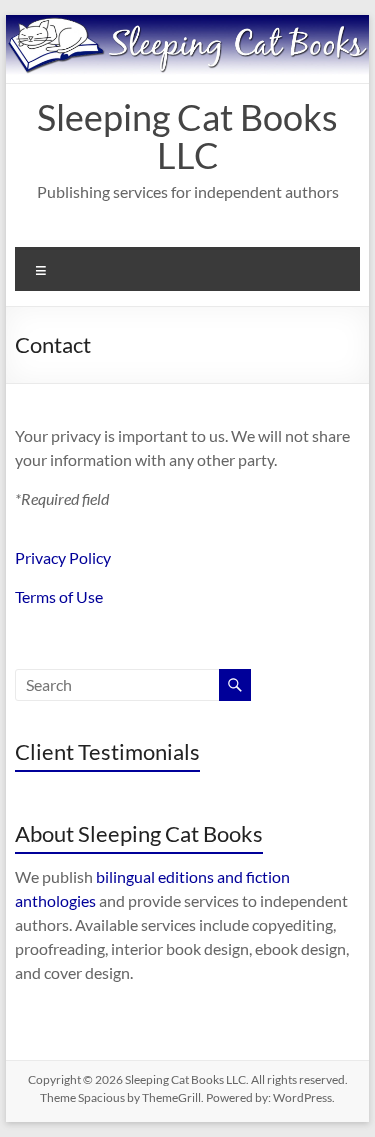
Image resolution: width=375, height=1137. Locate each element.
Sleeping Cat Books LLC (187, 136)
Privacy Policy (63, 557)
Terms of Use (59, 596)
